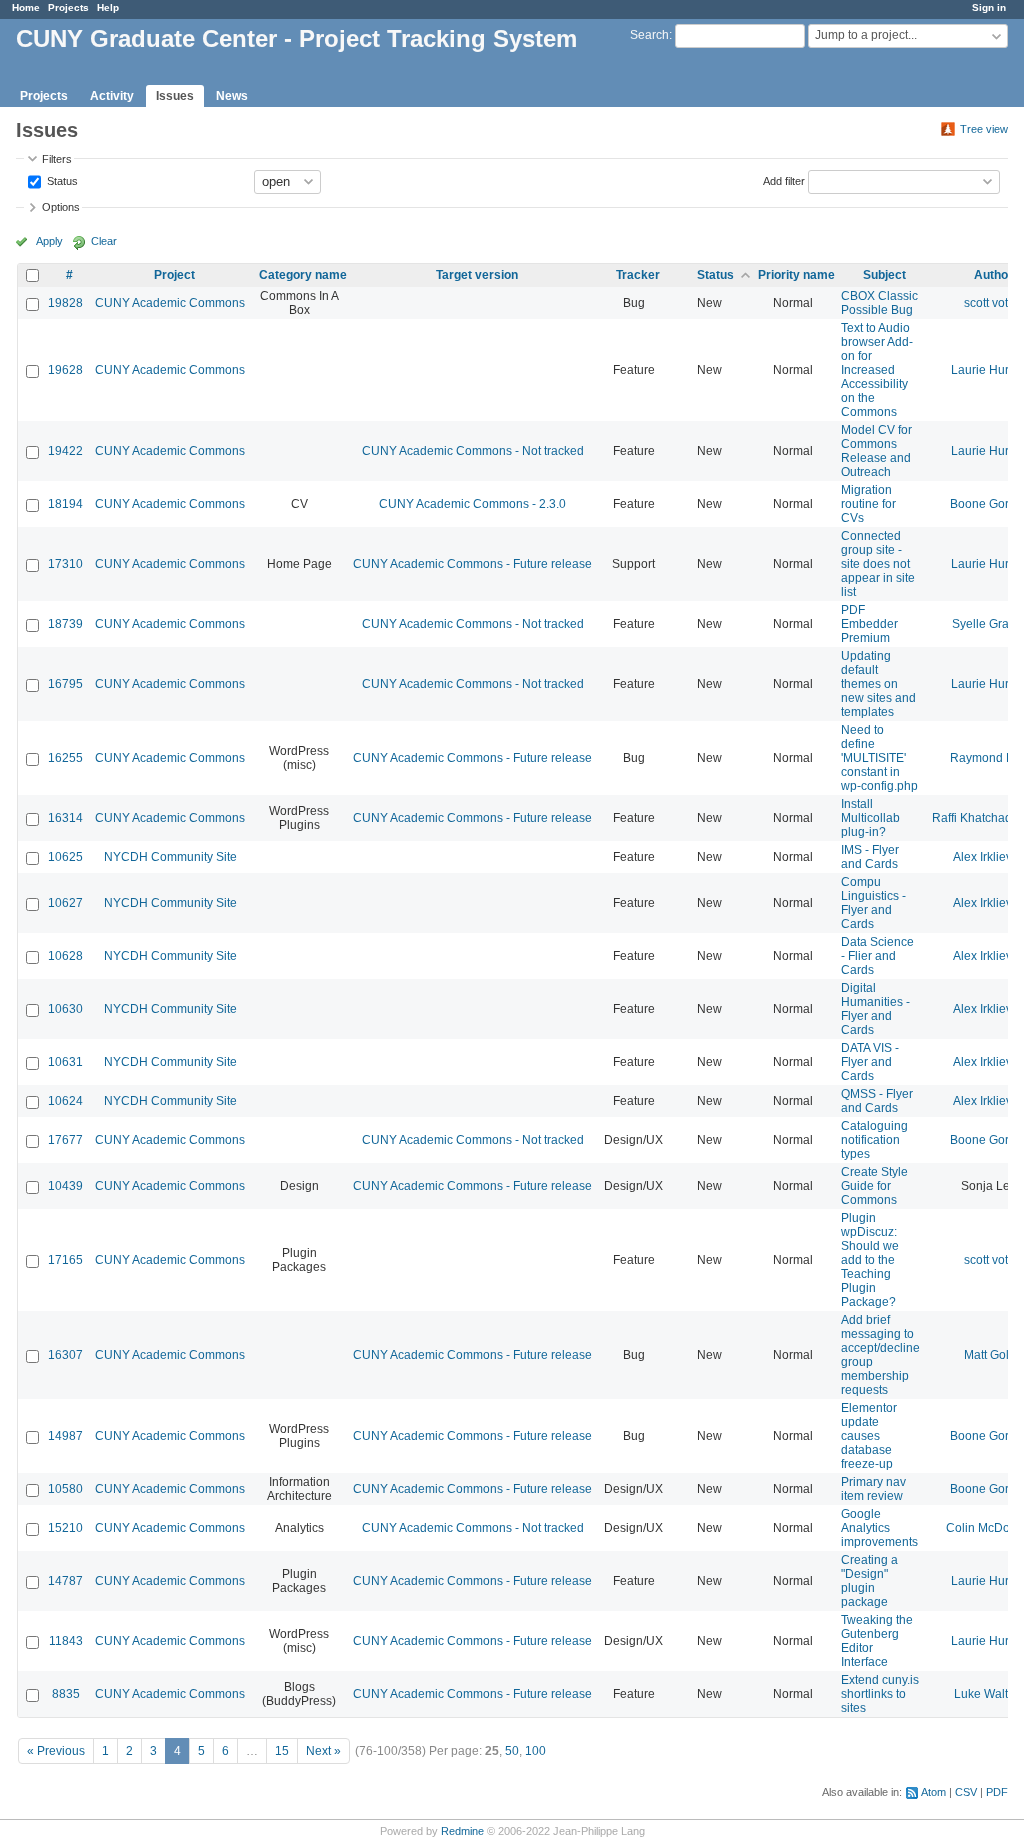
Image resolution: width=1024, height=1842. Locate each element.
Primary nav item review (873, 1489)
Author (993, 275)
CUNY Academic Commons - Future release (472, 564)
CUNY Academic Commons (170, 303)
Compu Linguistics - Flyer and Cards (873, 903)
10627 (65, 903)
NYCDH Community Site (170, 857)
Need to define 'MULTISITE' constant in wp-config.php (879, 758)
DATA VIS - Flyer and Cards (870, 1062)
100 (535, 1751)
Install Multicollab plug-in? (870, 818)
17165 (65, 1260)
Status (61, 180)
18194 (65, 504)
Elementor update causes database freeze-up (869, 1436)
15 (282, 1751)
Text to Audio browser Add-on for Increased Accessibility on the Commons (877, 370)
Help (108, 7)
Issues (175, 96)
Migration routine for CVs (868, 504)
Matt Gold (990, 1355)
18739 (65, 624)
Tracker (638, 275)
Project (174, 275)
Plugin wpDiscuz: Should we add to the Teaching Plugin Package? (870, 1260)
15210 (65, 1528)
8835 (66, 1694)
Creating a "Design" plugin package (869, 1581)
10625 (65, 857)
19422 (65, 451)
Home (26, 7)
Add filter (784, 180)
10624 (65, 1101)
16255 (65, 758)
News (232, 96)
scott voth (989, 303)
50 (512, 1751)
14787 (65, 1581)
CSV (966, 1792)
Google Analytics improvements (879, 1528)
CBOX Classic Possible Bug (879, 303)
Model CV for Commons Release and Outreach (876, 451)
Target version (477, 275)
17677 (65, 1140)
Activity (112, 96)
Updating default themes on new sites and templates (878, 684)
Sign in (989, 7)
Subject (884, 275)
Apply (49, 241)
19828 (65, 303)
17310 (65, 564)
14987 (65, 1436)
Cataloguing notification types (874, 1140)
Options (61, 207)
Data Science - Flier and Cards (877, 956)
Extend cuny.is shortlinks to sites (880, 1694)
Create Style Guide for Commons (874, 1186)
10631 (65, 1062)
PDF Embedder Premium (869, 624)
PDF (997, 1792)
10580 (65, 1489)
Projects (68, 7)
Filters (57, 159)
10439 (65, 1186)
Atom (933, 1792)
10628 (65, 956)
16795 (65, 684)
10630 (65, 1009)
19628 (65, 370)
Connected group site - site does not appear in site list (878, 564)
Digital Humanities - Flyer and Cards (875, 1009)
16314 (65, 818)
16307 (65, 1355)
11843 (66, 1641)
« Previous (56, 1751)
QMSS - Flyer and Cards (877, 1101)
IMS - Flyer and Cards (870, 857)
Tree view (984, 129)
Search (649, 35)
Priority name (796, 275)
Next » (323, 1751)
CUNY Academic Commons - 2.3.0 (472, 504)
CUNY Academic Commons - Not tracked (473, 451)
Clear (104, 241)
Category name (303, 275)
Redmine (462, 1831)
